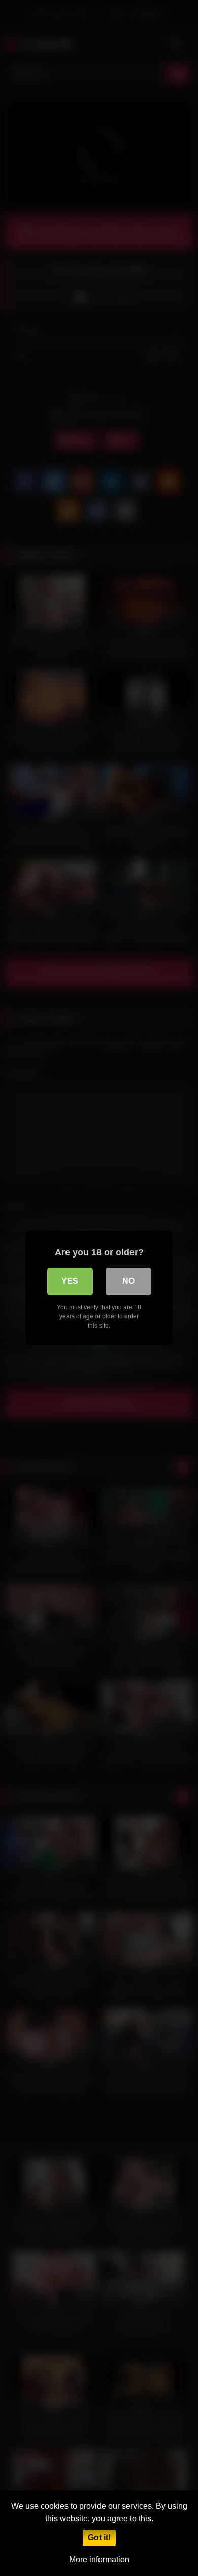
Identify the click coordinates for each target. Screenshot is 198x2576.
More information (99, 2559)
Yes (70, 1281)
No (128, 1281)
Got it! (99, 2538)
